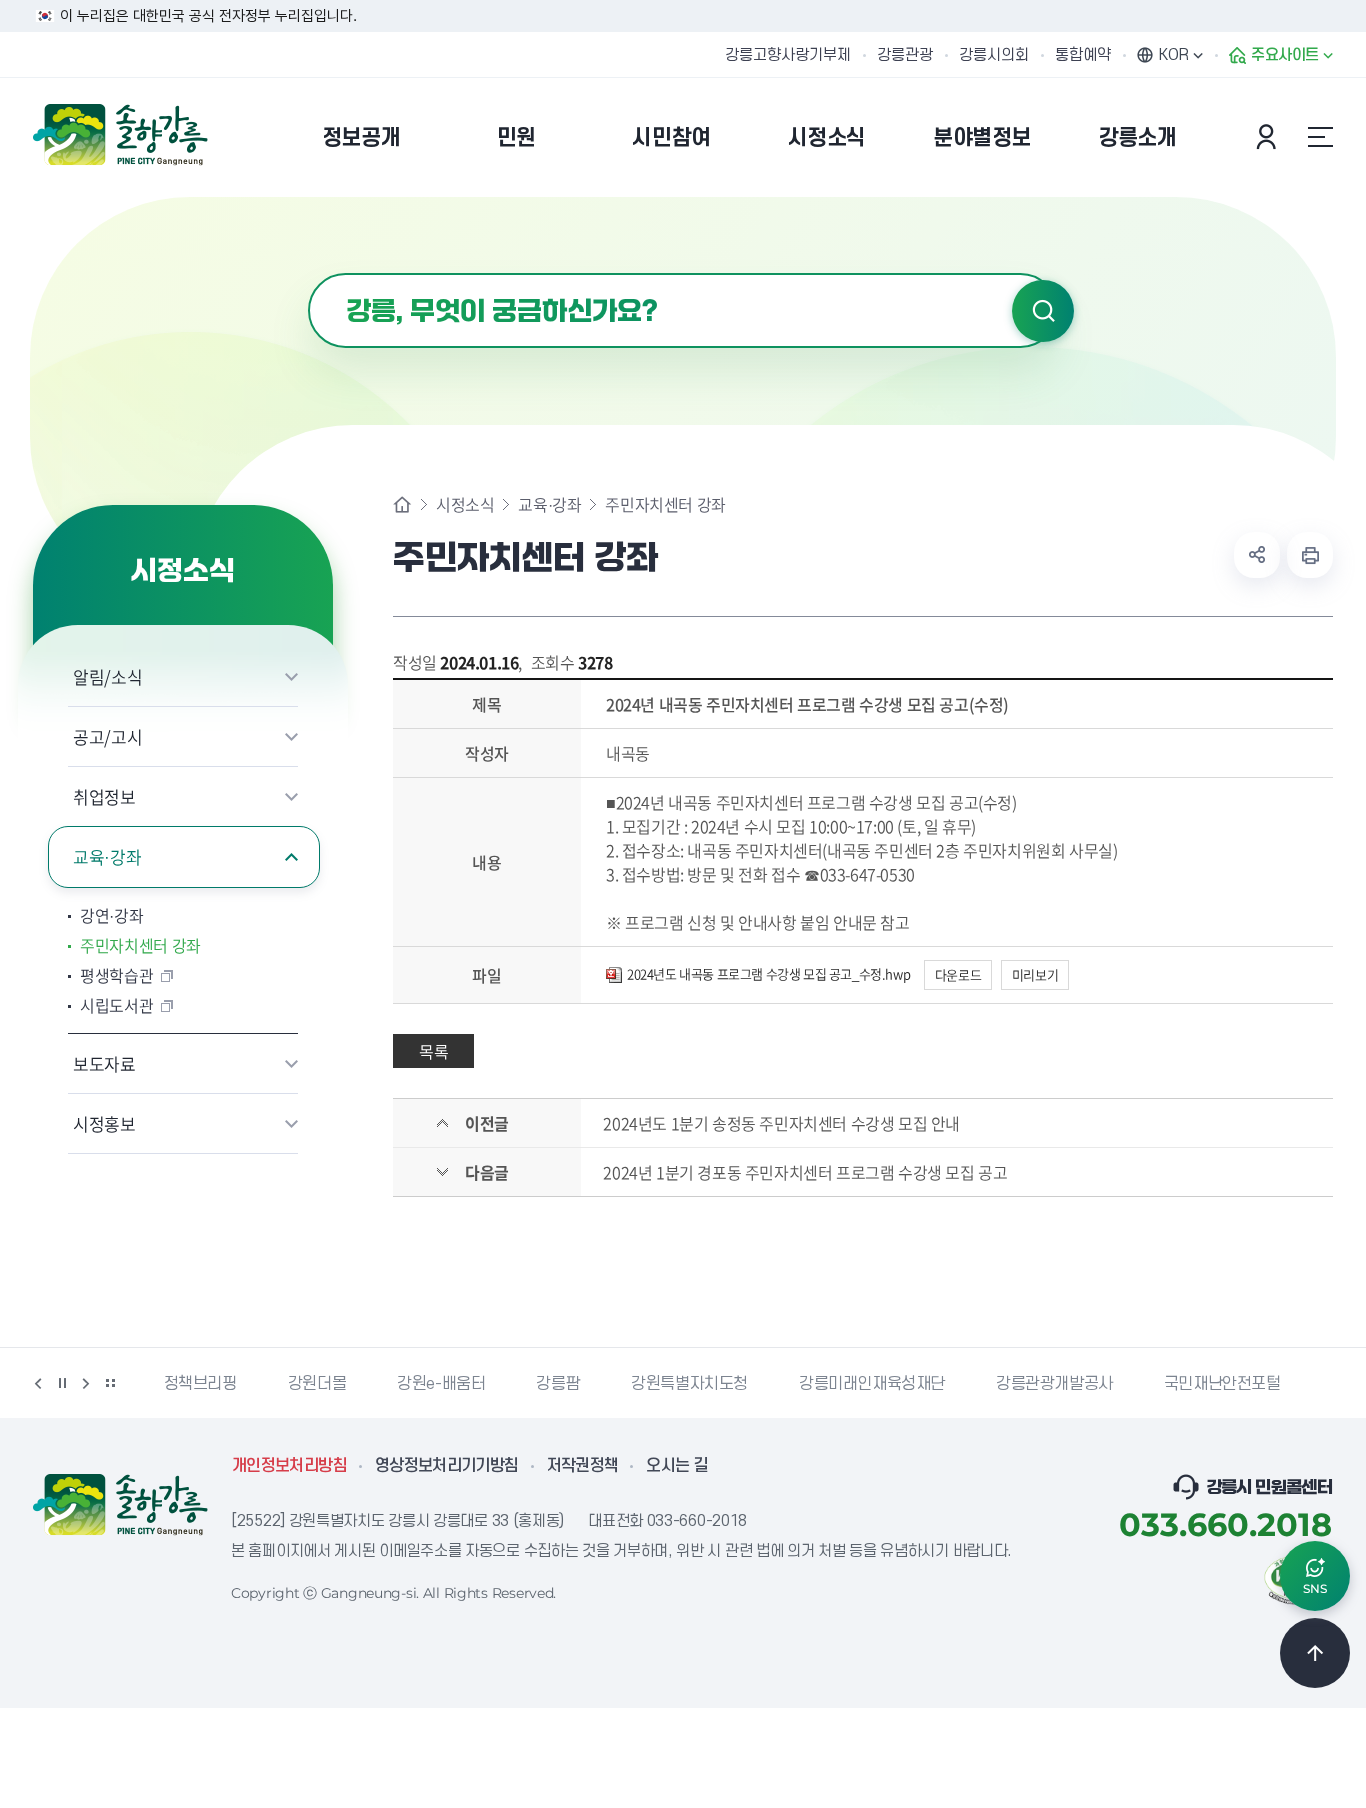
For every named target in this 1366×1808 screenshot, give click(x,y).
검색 (1043, 311)
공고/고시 (107, 736)
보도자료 (104, 1063)
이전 (38, 1383)
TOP (1315, 1653)
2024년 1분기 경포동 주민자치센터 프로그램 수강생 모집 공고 (805, 1172)
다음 (86, 1383)
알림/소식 (107, 676)
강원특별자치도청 (689, 1384)
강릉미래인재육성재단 (872, 1384)
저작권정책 (583, 1466)
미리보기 (1035, 974)
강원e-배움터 (441, 1384)
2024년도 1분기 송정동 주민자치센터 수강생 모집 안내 (781, 1123)
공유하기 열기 (1257, 555)
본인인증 (1269, 137)
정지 (62, 1383)
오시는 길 (677, 1466)
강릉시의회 (994, 55)
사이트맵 (1320, 137)
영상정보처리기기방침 (447, 1466)
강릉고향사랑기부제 (788, 55)
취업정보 (104, 796)
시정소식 (465, 504)
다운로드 (958, 974)
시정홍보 (104, 1123)
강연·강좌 (111, 915)
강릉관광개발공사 (1054, 1384)
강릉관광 (905, 55)
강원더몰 (317, 1384)
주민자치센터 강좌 (140, 945)
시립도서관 (116, 1005)
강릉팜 (558, 1384)
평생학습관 (116, 975)
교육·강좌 (107, 856)
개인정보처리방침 (289, 1466)
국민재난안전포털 (1222, 1384)
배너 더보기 (110, 1383)
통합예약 (1083, 55)
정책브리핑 (200, 1384)
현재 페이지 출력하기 (1310, 555)
